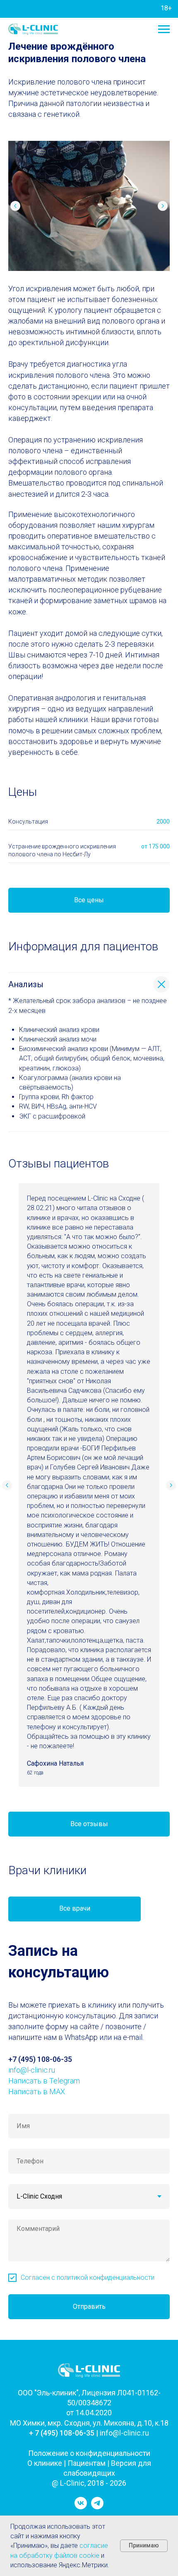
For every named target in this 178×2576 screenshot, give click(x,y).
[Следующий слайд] (163, 206)
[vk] (81, 2507)
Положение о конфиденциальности (89, 2453)
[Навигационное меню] (164, 29)
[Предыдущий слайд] (15, 206)
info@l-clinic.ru (32, 2070)
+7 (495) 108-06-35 (40, 2059)
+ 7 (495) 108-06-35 (62, 2433)
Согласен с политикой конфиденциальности (88, 2278)
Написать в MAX (37, 2091)
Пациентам (87, 2463)
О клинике (45, 2463)
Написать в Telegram (44, 2081)
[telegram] (97, 2507)
